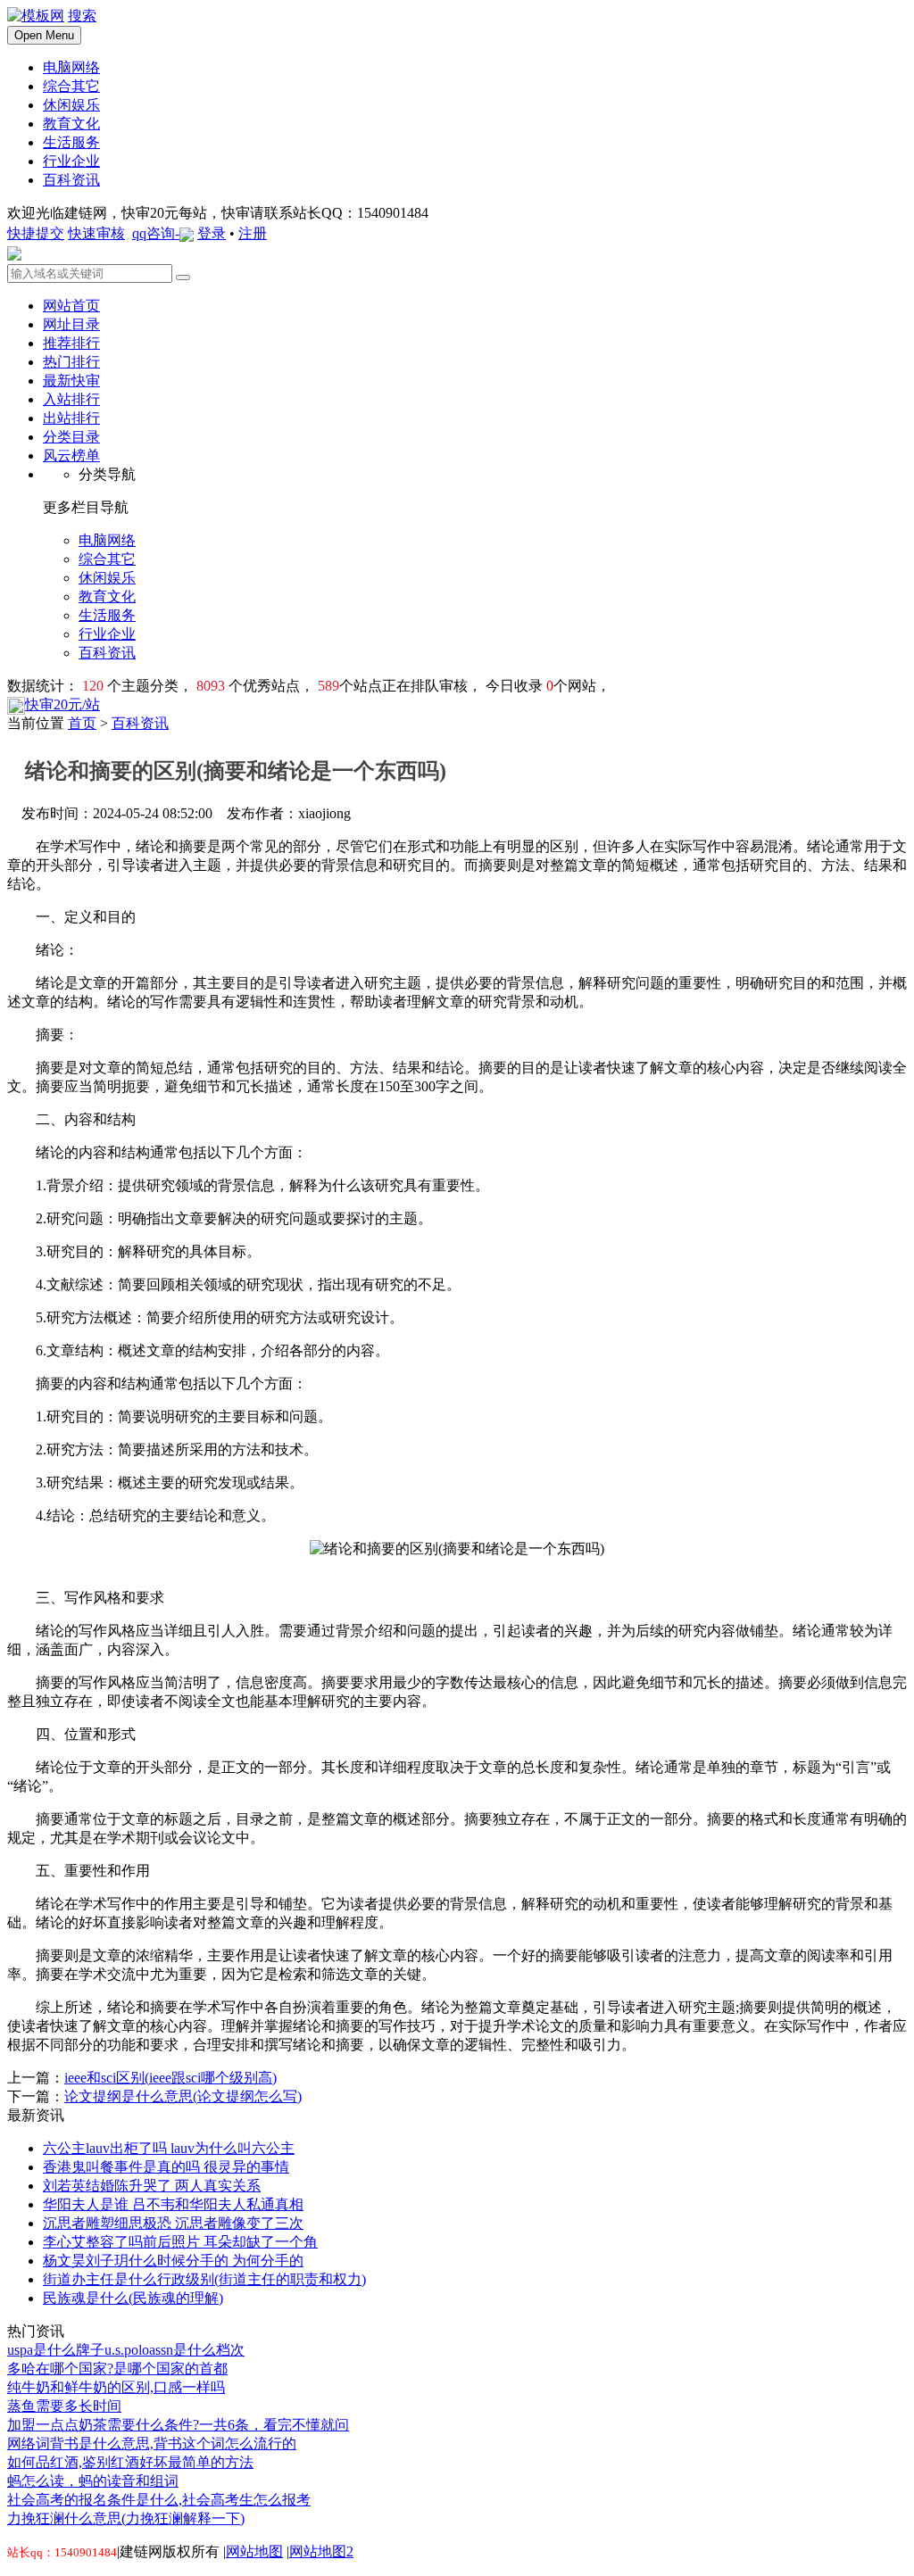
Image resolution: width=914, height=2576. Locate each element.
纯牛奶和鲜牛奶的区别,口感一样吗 (116, 2387)
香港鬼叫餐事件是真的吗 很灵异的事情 (166, 2167)
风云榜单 (71, 456)
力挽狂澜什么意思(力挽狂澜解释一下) (126, 2518)
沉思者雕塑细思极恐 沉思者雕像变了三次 (173, 2223)
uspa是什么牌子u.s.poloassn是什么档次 (126, 2350)
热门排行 (71, 362)
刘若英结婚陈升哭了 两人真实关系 (152, 2186)
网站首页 (71, 306)
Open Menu (44, 35)
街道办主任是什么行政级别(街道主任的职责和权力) (204, 2279)
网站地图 (254, 2551)
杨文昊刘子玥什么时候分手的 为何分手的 (173, 2261)
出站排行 (71, 418)
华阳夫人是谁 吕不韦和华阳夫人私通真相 (173, 2204)
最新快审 (71, 381)
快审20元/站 (62, 704)
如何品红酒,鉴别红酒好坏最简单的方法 (130, 2462)
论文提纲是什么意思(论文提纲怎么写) (183, 2096)
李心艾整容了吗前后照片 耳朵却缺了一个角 (180, 2242)
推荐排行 (71, 343)
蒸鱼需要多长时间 (64, 2406)
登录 (212, 233)
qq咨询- (156, 233)
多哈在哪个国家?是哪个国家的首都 (117, 2369)
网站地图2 (321, 2551)
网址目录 (71, 324)
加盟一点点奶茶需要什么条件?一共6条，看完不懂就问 (178, 2425)
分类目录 (71, 437)
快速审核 (96, 233)
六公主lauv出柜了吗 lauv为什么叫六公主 (169, 2148)
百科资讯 (140, 723)
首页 (82, 723)
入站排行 (71, 399)
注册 (253, 233)
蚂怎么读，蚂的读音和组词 (93, 2481)
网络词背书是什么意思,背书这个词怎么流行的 (152, 2443)
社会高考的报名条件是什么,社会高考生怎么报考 (159, 2500)
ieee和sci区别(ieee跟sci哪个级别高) (170, 2078)
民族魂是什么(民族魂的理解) (133, 2298)
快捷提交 (36, 233)
